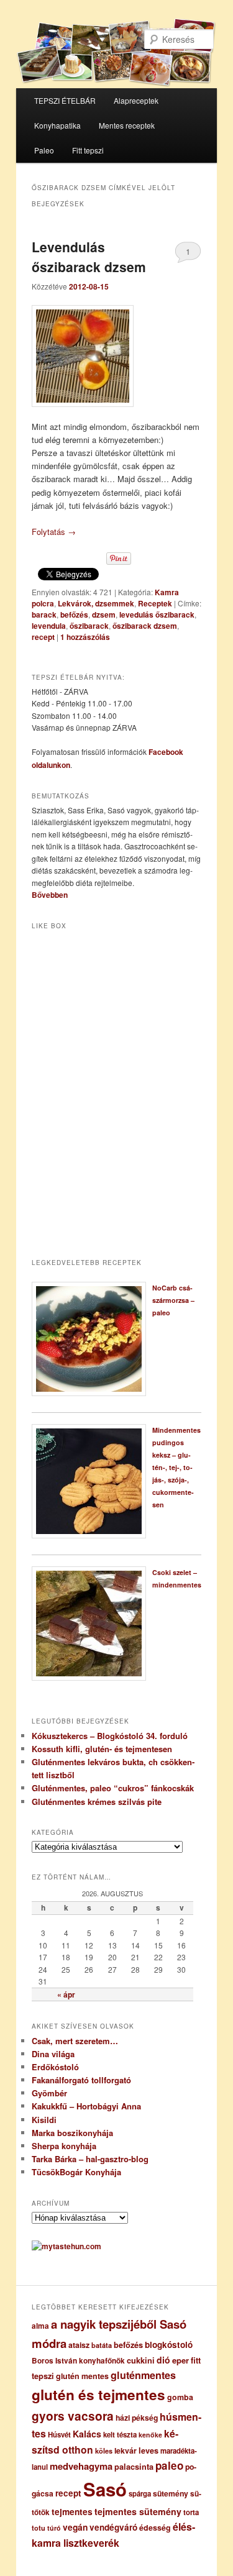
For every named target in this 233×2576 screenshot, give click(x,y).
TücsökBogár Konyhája (76, 2172)
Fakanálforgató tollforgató (81, 2080)
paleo (169, 2465)
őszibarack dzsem (145, 626)
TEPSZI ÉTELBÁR (65, 100)
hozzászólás (85, 637)
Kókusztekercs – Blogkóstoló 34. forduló (110, 1736)
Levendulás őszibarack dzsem (89, 257)
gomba (180, 2397)
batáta (102, 2345)
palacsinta (134, 2467)
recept (43, 637)
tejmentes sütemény (138, 2511)
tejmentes (72, 2511)
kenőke (150, 2435)
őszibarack (89, 626)
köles (104, 2451)
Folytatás (54, 532)
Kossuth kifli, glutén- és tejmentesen (102, 1749)
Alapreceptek (136, 100)
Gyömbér (49, 2093)
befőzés (74, 614)
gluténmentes (143, 2375)
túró (54, 2528)
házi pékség (137, 2418)
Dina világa (53, 2054)
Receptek (155, 603)
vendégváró (113, 2527)
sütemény (171, 2493)
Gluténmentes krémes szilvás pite (97, 1802)
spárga (140, 2494)
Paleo (44, 150)
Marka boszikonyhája (72, 2133)
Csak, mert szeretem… (75, 2041)
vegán (75, 2527)
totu (39, 2528)
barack (44, 614)
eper (180, 2360)
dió (163, 2360)
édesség (155, 2528)
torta (191, 2512)
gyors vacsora (73, 2416)
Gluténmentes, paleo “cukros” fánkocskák (113, 1788)
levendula (49, 626)
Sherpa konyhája (64, 2146)
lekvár (126, 2450)
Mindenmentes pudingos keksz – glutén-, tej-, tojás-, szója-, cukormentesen (176, 1467)
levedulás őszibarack (157, 614)
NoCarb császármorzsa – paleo (173, 1300)
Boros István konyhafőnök (78, 2361)
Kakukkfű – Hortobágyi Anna (86, 2106)
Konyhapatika (57, 125)
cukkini (141, 2360)
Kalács (87, 2434)
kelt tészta (120, 2435)
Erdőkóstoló (55, 2067)
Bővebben (50, 895)
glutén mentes (82, 2376)
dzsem (104, 614)
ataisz (79, 2345)
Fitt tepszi (88, 150)
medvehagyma (81, 2466)
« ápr (66, 1994)
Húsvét (59, 2435)
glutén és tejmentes (98, 2395)
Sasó (105, 2489)
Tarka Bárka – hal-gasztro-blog (90, 2159)
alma (40, 2326)
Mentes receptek (127, 125)
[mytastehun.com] (66, 2246)
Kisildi (44, 2120)
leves (148, 2450)
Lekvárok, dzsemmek (96, 603)
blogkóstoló (169, 2345)
